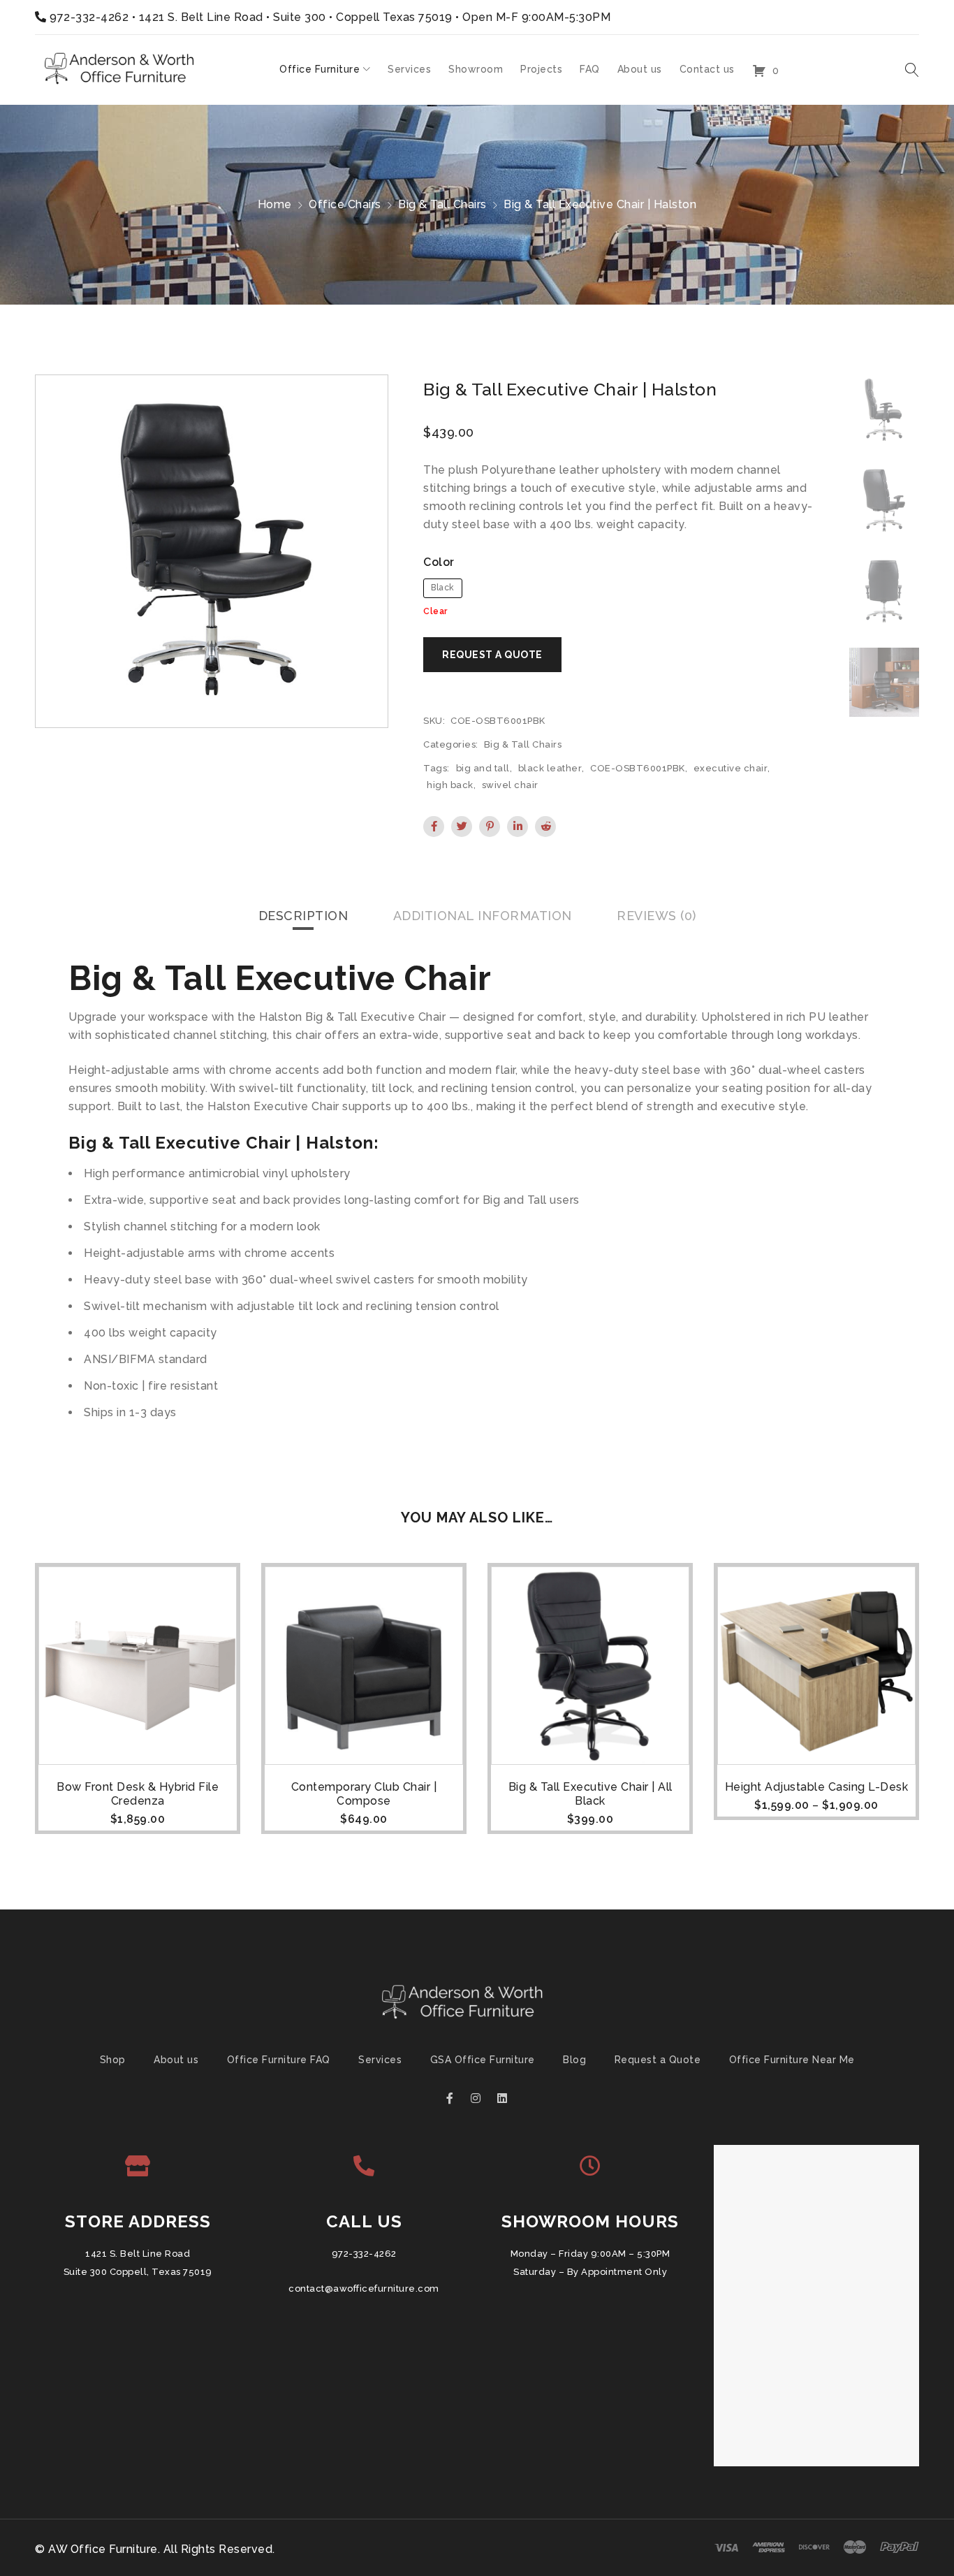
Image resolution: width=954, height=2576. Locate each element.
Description (303, 916)
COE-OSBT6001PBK (638, 768)
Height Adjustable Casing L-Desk (817, 1787)
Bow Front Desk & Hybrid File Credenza (138, 1794)
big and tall (483, 768)
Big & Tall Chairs (442, 204)
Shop (113, 2060)
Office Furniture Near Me (792, 2060)
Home (275, 204)
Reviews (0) (656, 916)
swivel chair (510, 785)
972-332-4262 (89, 17)
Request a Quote (658, 2060)
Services (380, 2060)
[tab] (303, 916)
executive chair (731, 768)
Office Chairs (345, 204)
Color (439, 562)
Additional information (483, 916)
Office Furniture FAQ (279, 2060)
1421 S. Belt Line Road (138, 2254)
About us (176, 2060)
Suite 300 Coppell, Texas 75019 (138, 2272)
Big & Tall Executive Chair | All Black (590, 1794)
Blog (574, 2060)
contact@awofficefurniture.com (364, 2288)
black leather (550, 768)
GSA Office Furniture (483, 2060)
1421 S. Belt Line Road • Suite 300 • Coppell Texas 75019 (296, 17)
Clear (435, 611)
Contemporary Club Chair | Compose (364, 1794)
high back (450, 785)
